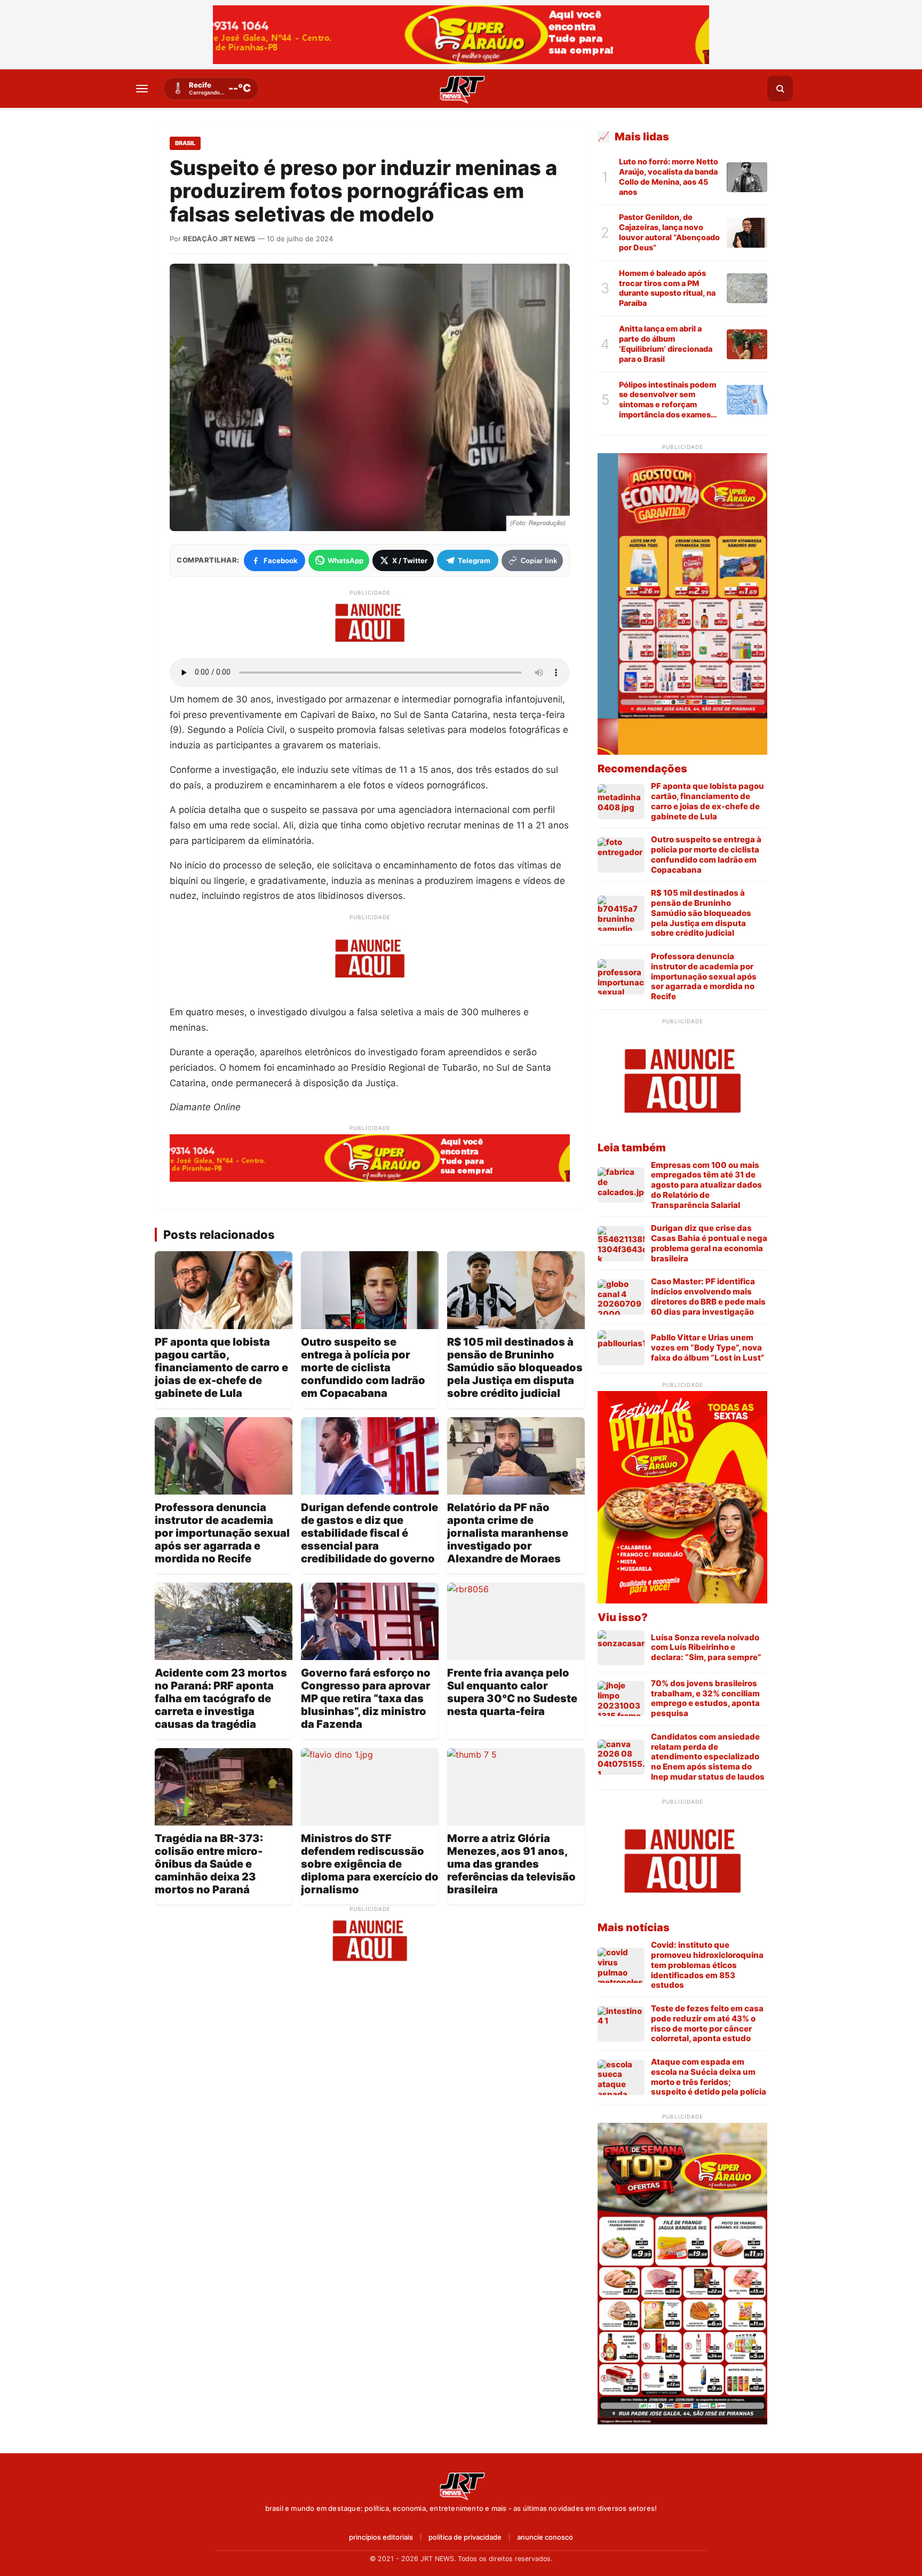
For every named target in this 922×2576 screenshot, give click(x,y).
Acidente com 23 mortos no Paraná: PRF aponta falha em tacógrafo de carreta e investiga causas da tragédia (221, 1698)
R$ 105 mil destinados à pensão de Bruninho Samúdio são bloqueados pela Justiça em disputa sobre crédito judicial (515, 1368)
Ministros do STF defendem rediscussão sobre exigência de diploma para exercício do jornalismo (370, 1864)
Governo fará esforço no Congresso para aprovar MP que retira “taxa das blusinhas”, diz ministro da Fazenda (366, 1698)
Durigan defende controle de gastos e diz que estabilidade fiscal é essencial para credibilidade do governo (369, 1533)
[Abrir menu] (142, 89)
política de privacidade (465, 2537)
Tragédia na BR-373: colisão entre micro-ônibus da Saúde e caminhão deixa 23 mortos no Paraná (209, 1864)
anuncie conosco (545, 2537)
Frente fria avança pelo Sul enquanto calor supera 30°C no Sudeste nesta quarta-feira (512, 1692)
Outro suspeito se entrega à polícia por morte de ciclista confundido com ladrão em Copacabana (363, 1368)
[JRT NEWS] (461, 2485)
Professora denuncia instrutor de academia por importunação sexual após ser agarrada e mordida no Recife (222, 1533)
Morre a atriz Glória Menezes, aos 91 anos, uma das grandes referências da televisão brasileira (511, 1864)
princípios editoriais (381, 2537)
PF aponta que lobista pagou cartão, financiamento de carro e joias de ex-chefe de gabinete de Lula (221, 1368)
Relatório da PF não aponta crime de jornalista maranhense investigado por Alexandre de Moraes (508, 1533)
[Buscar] (780, 89)
